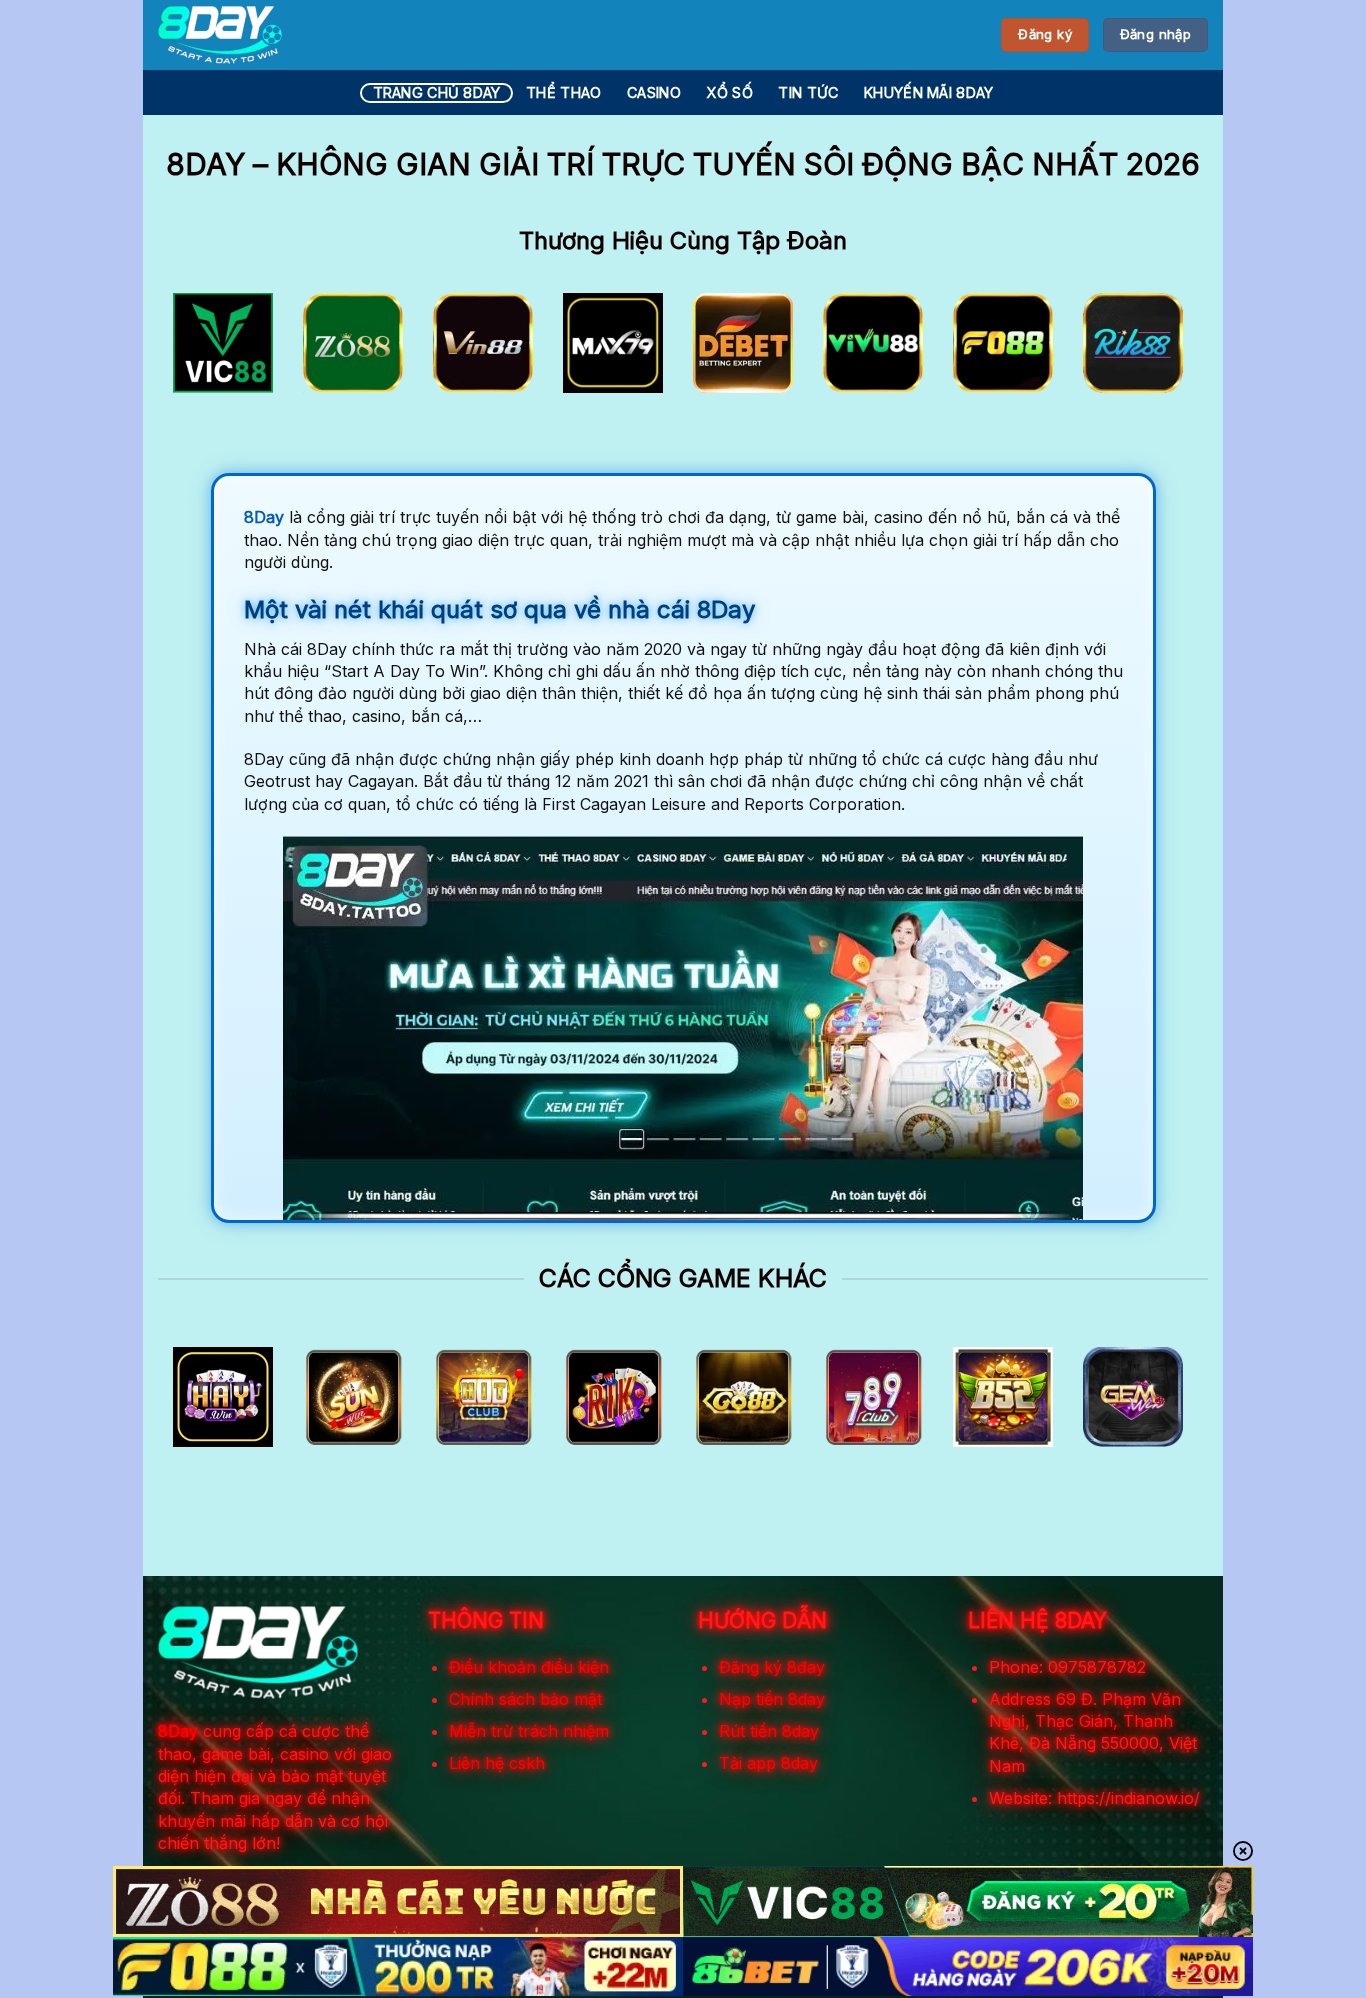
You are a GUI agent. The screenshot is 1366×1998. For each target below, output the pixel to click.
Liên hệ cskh (497, 1763)
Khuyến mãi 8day (928, 92)
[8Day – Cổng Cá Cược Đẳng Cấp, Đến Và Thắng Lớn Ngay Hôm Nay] (220, 35)
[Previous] (204, 349)
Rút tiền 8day (769, 1731)
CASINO (654, 92)
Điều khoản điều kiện (529, 1667)
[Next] (1162, 349)
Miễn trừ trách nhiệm (529, 1731)
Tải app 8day (768, 1763)
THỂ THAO (563, 92)
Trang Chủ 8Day (437, 92)
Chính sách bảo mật (525, 1699)
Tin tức (808, 92)
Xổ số (729, 92)
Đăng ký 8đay (772, 1667)
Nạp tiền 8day (772, 1699)
